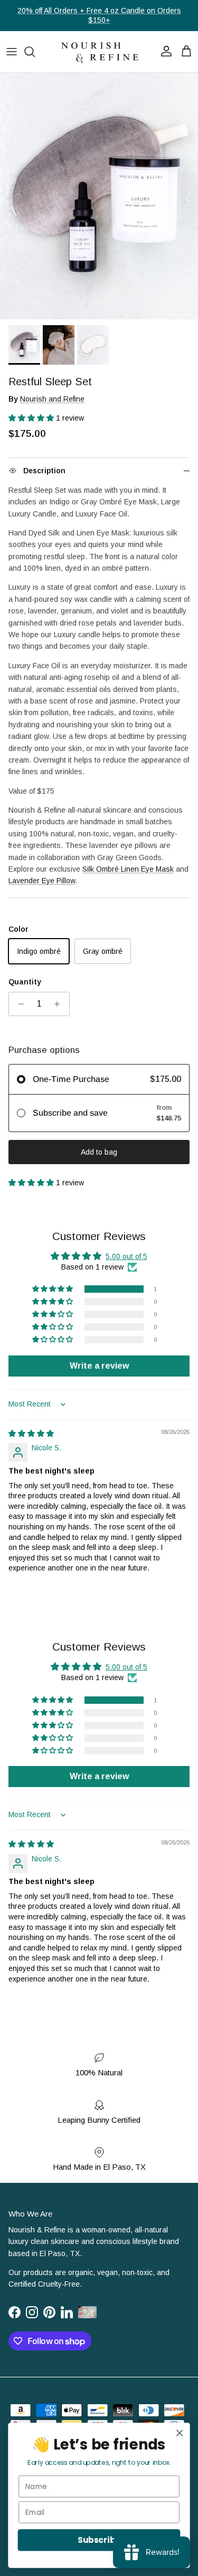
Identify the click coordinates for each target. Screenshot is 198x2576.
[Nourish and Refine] (99, 52)
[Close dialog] (180, 2433)
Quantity (25, 982)
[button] (32, 418)
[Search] (35, 52)
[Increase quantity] (60, 1004)
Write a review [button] (99, 1366)
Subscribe (99, 2540)
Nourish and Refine (52, 399)
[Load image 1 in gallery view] (99, 196)
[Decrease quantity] (18, 1004)
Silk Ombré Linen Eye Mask (128, 869)
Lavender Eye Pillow (42, 881)
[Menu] (12, 52)
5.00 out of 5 (126, 1256)
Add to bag (99, 1152)
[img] (31, 1433)
